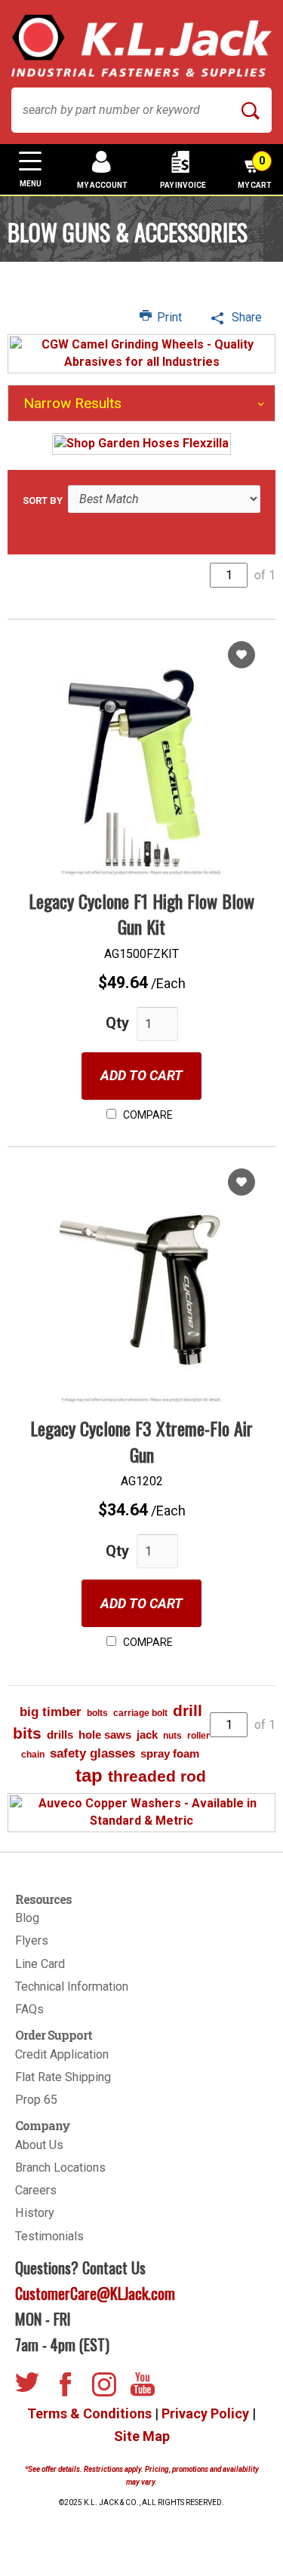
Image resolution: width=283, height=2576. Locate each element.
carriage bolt (140, 1713)
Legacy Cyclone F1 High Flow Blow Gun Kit (141, 913)
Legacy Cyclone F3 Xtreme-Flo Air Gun (141, 1441)
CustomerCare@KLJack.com (95, 2293)
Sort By (43, 500)
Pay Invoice (183, 185)
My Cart (255, 172)
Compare (147, 1115)
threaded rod (157, 1776)
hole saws (105, 1735)
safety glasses (92, 1753)
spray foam (170, 1753)
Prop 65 (36, 2100)
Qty (117, 1023)
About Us (39, 2145)
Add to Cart (141, 1075)
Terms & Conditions (89, 2413)
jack (147, 1735)
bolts (97, 1713)
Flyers (32, 1940)
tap (89, 1775)
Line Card (40, 1964)
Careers (36, 2190)
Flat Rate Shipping (63, 2077)
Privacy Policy (205, 2413)
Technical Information (72, 1986)
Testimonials (49, 2236)
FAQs (29, 2009)
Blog (27, 1918)
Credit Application (62, 2054)
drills (60, 1735)
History (35, 2213)
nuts (172, 1736)
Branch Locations (60, 2168)
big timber (51, 1712)
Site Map (142, 2436)
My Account (102, 185)
